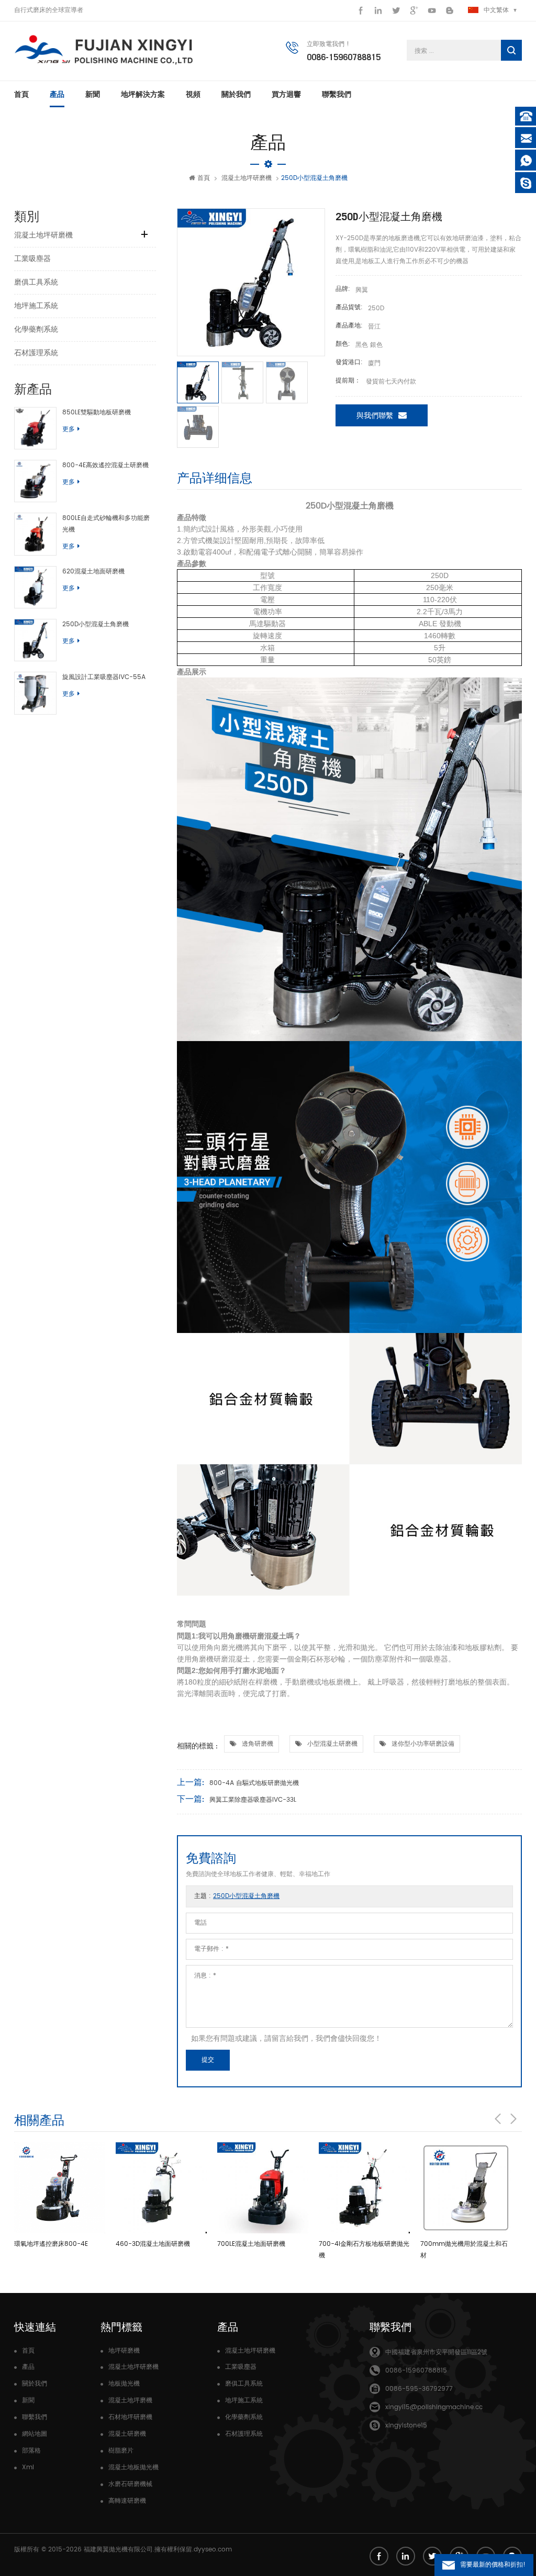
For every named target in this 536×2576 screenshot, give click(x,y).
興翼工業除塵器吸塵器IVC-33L (253, 1800)
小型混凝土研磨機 (332, 1744)
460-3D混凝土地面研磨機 (153, 2244)
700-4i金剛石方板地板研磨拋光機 (364, 2250)
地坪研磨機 (124, 2351)
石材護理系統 (36, 353)
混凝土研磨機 (127, 2434)
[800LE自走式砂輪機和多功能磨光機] (35, 534)
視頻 (193, 94)
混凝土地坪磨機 (130, 2400)
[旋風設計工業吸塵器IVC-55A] (35, 693)
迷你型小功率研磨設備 (423, 1744)
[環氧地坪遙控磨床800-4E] (60, 2188)
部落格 (31, 2451)
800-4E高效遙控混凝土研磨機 (105, 465)
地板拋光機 (124, 2384)
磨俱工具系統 (36, 282)
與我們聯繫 (375, 416)
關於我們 (236, 94)
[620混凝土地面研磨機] (35, 587)
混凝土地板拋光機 (133, 2467)
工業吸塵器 (32, 259)
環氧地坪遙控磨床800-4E (51, 2244)
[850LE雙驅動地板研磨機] (35, 428)
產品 (57, 94)
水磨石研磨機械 (130, 2484)
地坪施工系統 (36, 306)
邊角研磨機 (258, 1744)
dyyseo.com (213, 2550)
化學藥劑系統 (36, 329)
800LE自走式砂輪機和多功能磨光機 (106, 524)
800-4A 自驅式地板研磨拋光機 (254, 1783)
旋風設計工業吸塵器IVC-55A (104, 677)
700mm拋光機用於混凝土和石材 (464, 2250)
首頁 (21, 94)
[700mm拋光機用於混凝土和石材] (466, 2188)
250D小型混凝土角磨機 (96, 624)
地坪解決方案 (143, 94)
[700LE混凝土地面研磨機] (263, 2188)
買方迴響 (286, 94)
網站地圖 (35, 2434)
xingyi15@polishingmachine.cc (434, 2407)
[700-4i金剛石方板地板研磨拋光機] (364, 2188)
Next (513, 2119)
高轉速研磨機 (127, 2501)
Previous (498, 2119)
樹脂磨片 (121, 2451)
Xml (28, 2467)
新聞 (93, 94)
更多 (69, 429)
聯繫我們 (337, 94)
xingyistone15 (406, 2426)
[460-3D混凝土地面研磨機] (161, 2188)
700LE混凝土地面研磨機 (251, 2244)
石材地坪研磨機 (130, 2417)
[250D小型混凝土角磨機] (35, 640)
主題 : (237, 1896)
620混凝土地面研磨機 (93, 572)
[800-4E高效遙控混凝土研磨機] (35, 481)
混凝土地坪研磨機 (247, 178)
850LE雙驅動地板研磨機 (97, 413)
